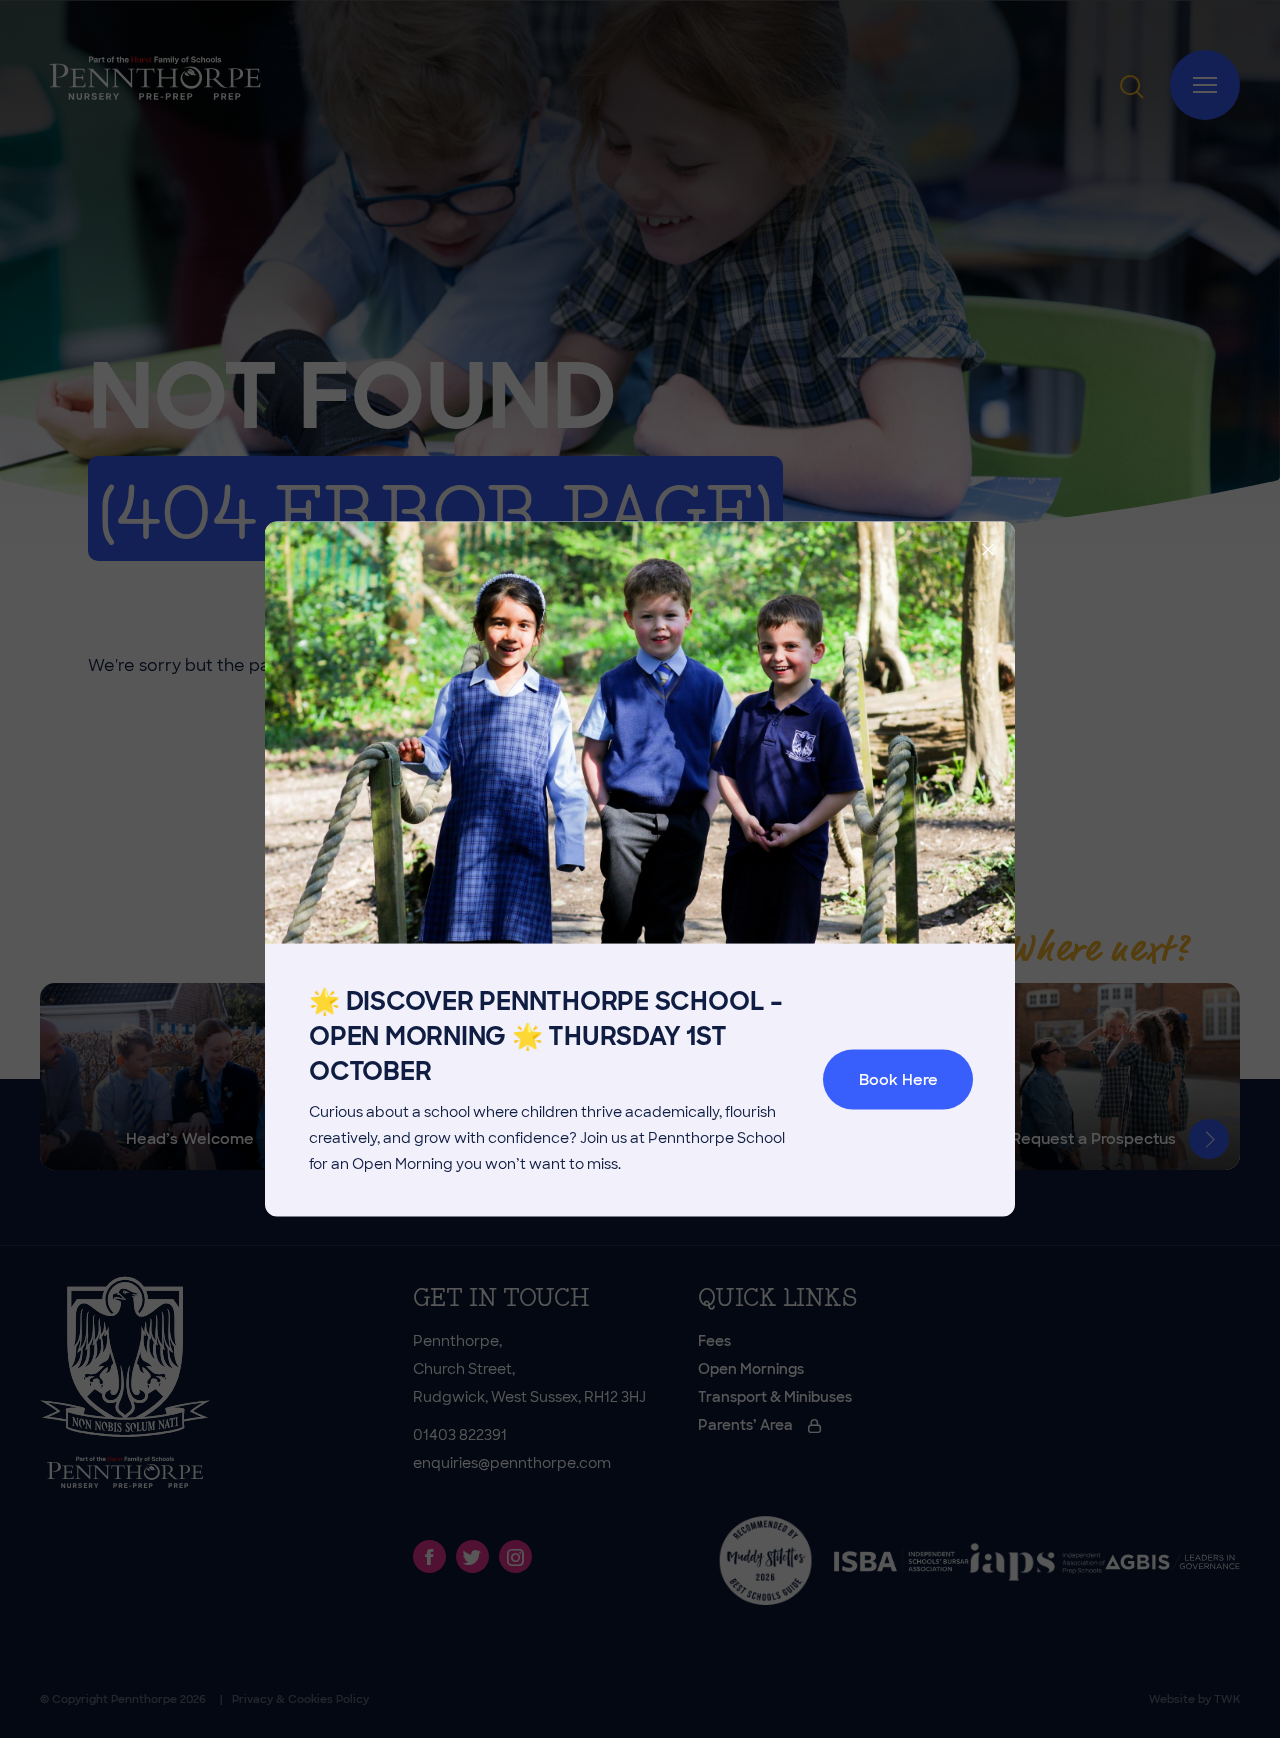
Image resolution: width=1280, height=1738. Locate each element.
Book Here (898, 1080)
